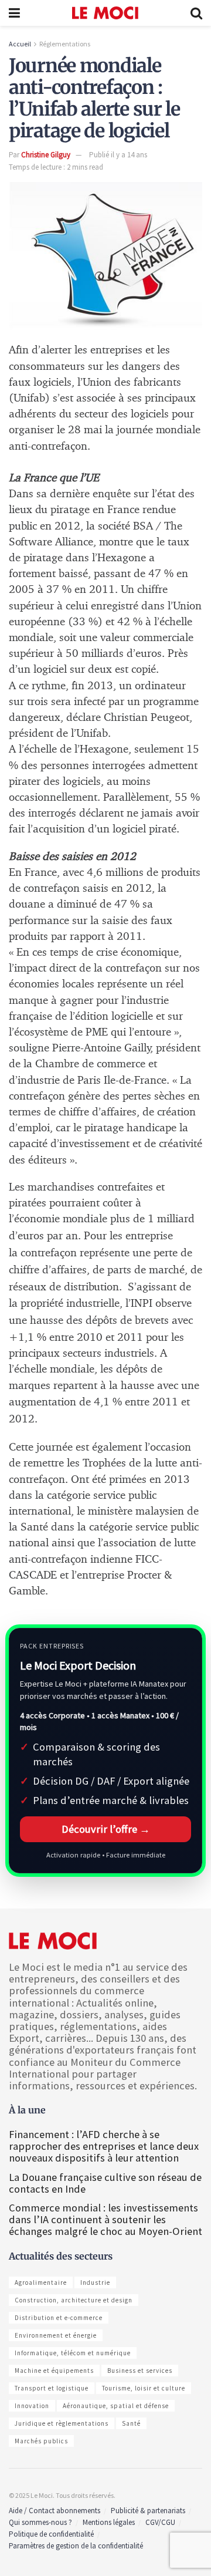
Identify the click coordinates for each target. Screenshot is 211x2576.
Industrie (95, 2282)
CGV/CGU (160, 2522)
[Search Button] (196, 13)
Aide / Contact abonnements (55, 2511)
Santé (131, 2423)
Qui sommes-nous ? (40, 2522)
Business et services (140, 2371)
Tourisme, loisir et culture (144, 2388)
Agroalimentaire (41, 2282)
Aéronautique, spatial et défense (116, 2406)
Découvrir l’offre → (106, 1829)
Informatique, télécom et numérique (73, 2353)
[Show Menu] (14, 13)
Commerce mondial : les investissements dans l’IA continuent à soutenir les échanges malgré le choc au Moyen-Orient (105, 2219)
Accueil (20, 44)
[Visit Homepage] (105, 13)
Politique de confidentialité (51, 2534)
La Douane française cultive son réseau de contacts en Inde (105, 2183)
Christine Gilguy (46, 155)
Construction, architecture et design (74, 2300)
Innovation (32, 2406)
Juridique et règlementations (62, 2423)
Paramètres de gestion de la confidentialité (76, 2546)
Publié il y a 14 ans (118, 155)
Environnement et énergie (56, 2335)
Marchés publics (41, 2441)
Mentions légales (109, 2522)
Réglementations (65, 44)
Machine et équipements (54, 2371)
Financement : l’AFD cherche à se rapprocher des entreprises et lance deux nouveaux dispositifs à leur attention (104, 2146)
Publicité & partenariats (148, 2511)
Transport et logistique (52, 2388)
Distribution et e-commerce (59, 2318)
